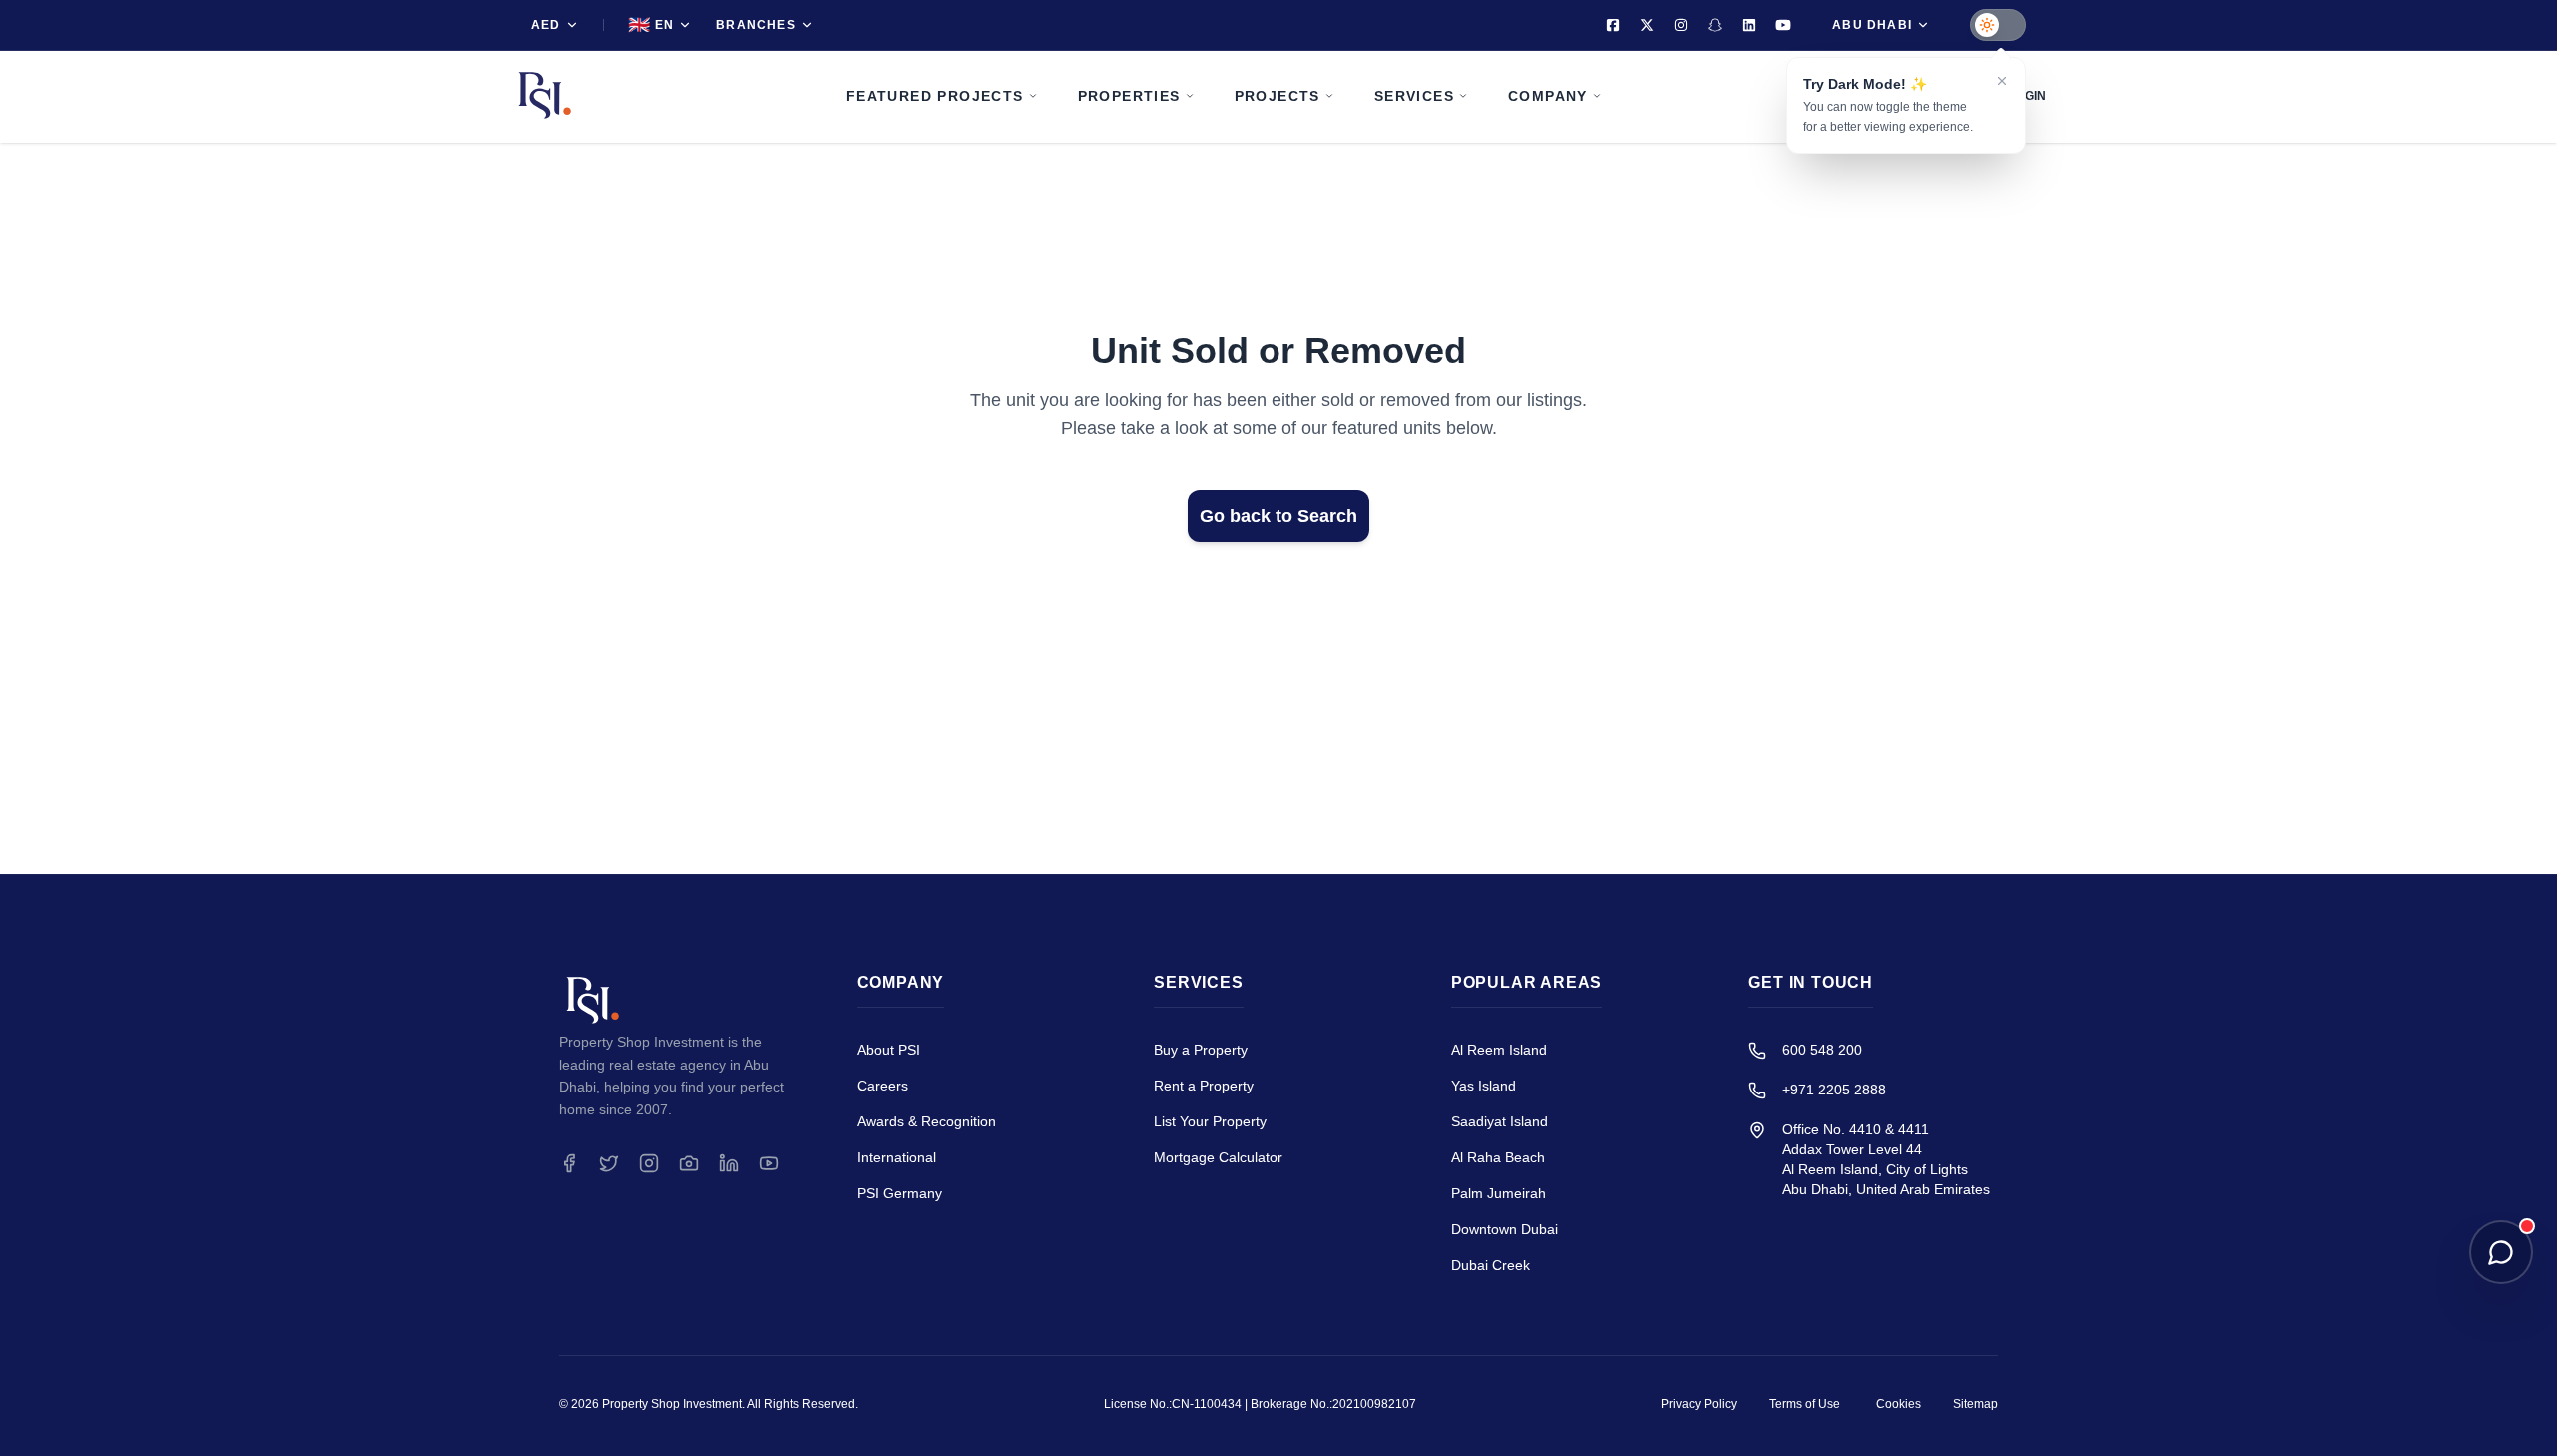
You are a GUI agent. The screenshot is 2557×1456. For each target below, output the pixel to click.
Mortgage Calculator (1218, 1157)
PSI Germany (899, 1193)
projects (1278, 96)
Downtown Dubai (1505, 1229)
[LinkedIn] (1749, 25)
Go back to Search (1278, 516)
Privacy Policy (1699, 1404)
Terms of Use (1804, 1404)
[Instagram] (1681, 25)
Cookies (1898, 1404)
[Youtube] (1783, 25)
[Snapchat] (1715, 25)
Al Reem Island (1499, 1050)
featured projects (935, 96)
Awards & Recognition (926, 1121)
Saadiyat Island (1500, 1121)
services (1414, 96)
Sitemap (1975, 1404)
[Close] (2002, 81)
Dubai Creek (1491, 1265)
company (1548, 96)
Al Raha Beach (1498, 1157)
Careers (882, 1086)
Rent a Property (1204, 1086)
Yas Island (1484, 1086)
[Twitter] (1647, 25)
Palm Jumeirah (1499, 1193)
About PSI (888, 1050)
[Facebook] (1613, 25)
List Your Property (1210, 1121)
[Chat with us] (2501, 1252)
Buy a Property (1201, 1050)
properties (1129, 96)
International (896, 1157)
